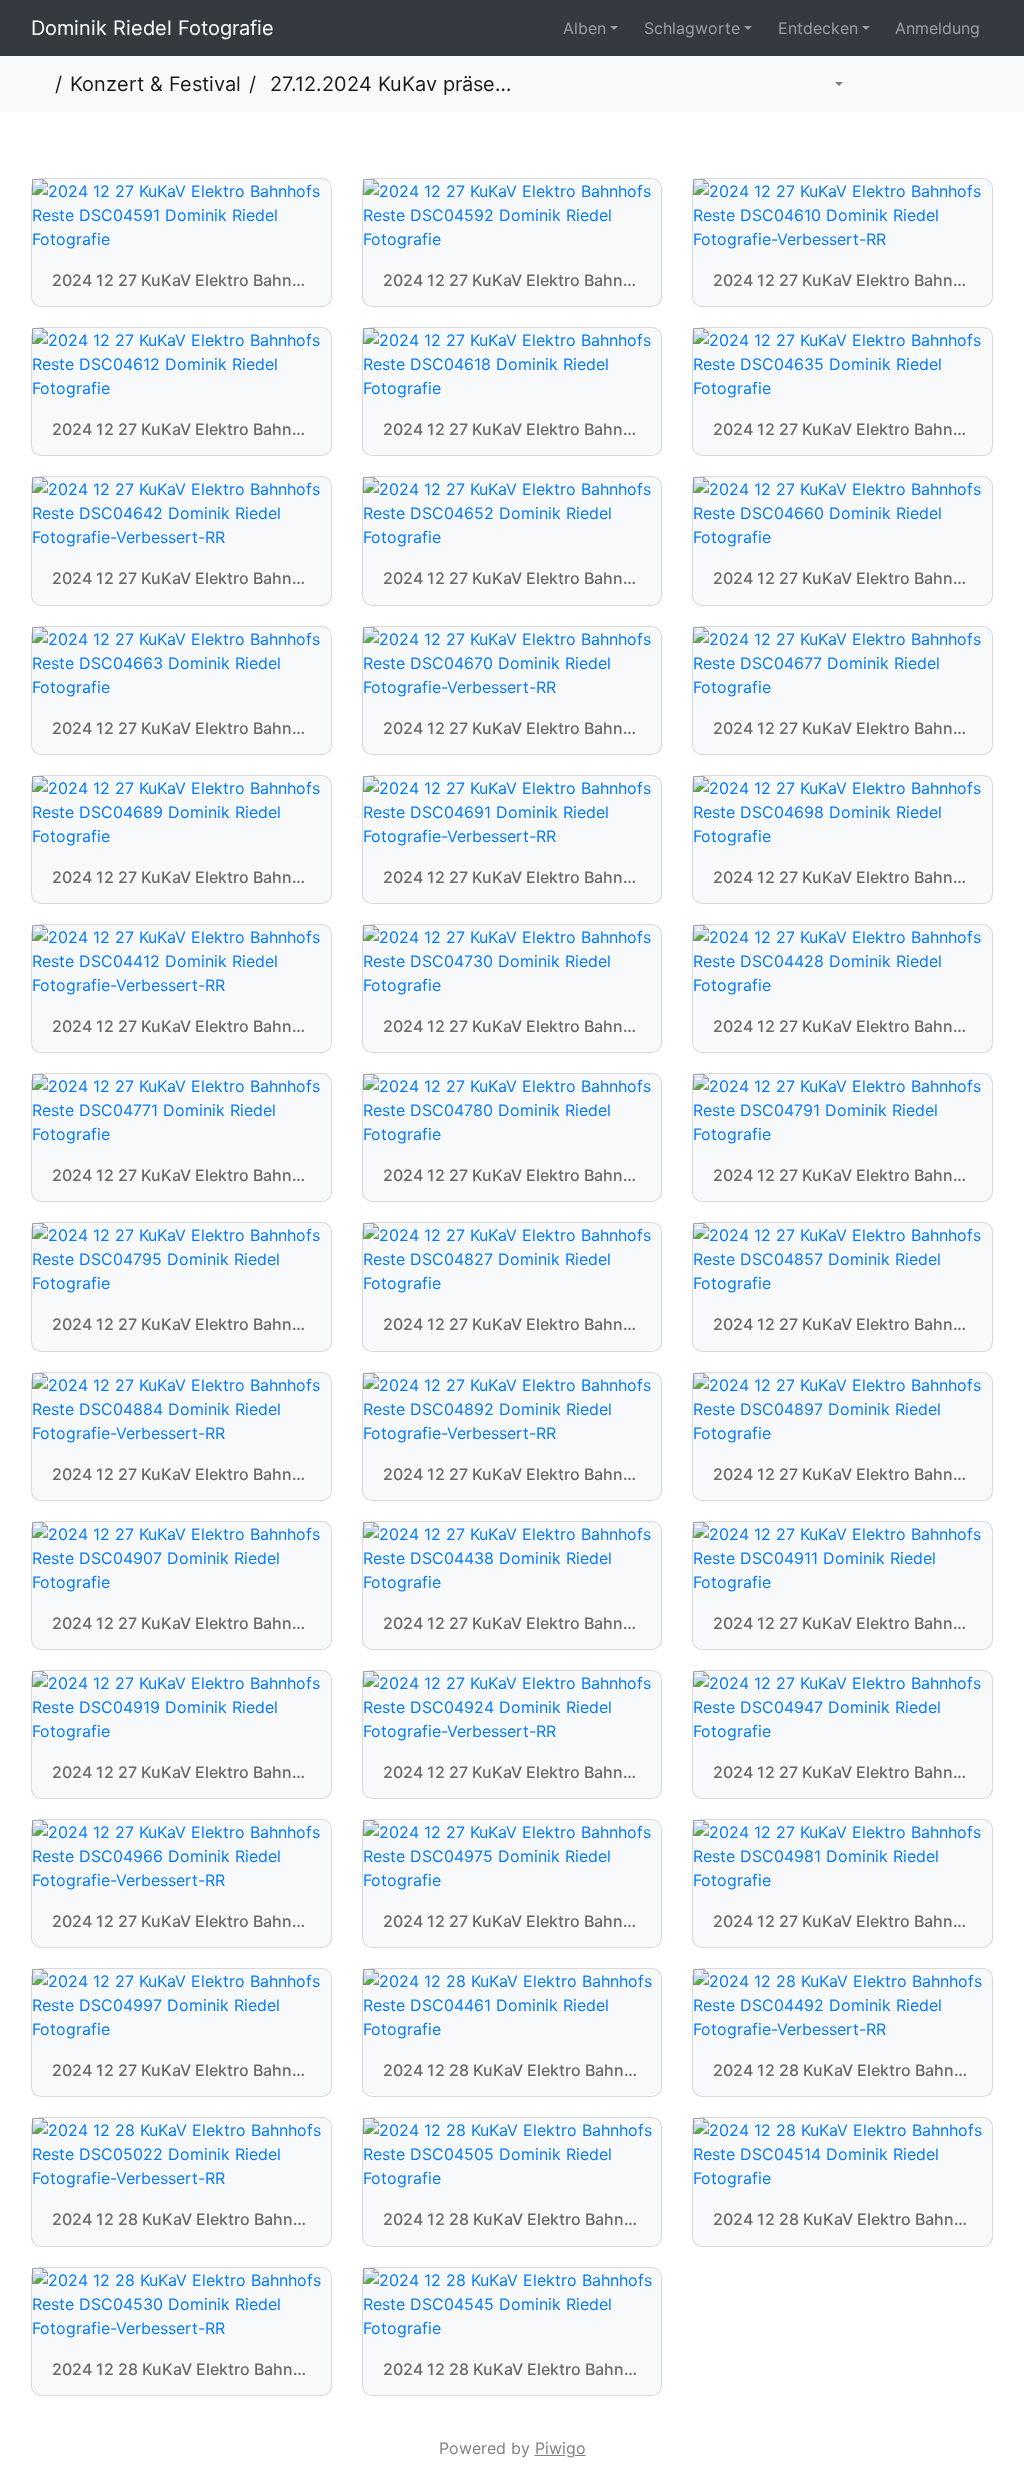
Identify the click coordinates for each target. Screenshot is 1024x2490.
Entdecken (818, 28)
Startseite (39, 84)
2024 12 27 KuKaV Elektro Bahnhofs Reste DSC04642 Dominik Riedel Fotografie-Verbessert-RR (181, 578)
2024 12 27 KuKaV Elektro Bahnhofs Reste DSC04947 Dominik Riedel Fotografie (842, 1772)
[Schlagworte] (829, 84)
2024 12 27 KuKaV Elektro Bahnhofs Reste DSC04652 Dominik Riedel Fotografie (512, 578)
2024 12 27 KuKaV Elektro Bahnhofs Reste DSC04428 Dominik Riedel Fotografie (842, 1026)
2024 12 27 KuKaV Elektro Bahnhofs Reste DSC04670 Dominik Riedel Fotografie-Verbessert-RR (512, 728)
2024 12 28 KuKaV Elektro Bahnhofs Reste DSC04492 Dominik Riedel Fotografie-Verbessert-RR (842, 2070)
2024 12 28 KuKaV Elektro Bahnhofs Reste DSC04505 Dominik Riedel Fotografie (512, 2219)
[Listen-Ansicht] (970, 84)
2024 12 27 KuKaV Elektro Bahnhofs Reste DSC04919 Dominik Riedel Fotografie (181, 1772)
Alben (584, 28)
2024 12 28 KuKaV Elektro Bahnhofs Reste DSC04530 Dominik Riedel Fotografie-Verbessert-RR (181, 2369)
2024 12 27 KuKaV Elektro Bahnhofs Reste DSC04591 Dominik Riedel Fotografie (181, 280)
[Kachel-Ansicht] (925, 84)
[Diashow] (879, 84)
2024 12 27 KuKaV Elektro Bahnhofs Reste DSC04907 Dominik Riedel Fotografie (181, 1623)
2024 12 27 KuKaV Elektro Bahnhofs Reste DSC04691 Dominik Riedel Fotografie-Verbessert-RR (512, 877)
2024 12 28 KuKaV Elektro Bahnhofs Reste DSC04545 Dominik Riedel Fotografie (512, 2369)
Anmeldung (937, 28)
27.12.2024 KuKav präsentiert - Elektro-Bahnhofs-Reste (387, 84)
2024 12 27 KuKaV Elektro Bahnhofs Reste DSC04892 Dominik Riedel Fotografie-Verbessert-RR (512, 1474)
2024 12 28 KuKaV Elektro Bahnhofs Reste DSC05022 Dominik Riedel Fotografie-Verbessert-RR (181, 2219)
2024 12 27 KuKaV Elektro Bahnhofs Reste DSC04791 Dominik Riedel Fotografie (842, 1175)
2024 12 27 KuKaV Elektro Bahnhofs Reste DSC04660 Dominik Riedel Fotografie (842, 578)
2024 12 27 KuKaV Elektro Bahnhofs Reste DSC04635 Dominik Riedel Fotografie (842, 429)
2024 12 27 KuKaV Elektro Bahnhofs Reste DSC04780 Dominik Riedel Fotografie (512, 1175)
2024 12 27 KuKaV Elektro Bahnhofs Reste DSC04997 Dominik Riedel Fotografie (181, 2070)
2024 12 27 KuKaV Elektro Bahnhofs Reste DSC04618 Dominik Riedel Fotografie (512, 429)
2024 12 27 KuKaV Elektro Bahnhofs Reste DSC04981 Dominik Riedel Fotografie (842, 1921)
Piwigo (560, 2448)
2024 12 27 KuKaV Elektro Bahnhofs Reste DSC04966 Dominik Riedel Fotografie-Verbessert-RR (181, 1921)
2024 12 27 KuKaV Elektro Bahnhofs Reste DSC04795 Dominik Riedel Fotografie (181, 1324)
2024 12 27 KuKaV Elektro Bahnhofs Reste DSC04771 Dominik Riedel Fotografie (181, 1175)
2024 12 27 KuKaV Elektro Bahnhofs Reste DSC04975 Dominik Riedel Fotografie (512, 1921)
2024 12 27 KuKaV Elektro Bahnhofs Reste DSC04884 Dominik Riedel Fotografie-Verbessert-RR (181, 1474)
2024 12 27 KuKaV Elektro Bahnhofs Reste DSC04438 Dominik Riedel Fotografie (512, 1623)
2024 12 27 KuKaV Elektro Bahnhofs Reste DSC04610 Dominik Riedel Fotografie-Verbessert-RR (842, 280)
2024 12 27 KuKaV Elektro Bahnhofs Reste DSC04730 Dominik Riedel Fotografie (512, 1026)
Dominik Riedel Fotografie (152, 28)
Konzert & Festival (155, 84)
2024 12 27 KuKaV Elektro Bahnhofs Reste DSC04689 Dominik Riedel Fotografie (181, 877)
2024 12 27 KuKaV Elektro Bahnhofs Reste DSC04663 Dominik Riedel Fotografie (181, 728)
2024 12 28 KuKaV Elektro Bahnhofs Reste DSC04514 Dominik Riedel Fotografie (842, 2219)
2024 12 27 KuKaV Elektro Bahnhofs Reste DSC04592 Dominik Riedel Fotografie (512, 280)
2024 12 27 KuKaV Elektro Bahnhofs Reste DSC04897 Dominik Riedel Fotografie (842, 1474)
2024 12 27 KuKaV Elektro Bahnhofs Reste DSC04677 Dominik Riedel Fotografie (842, 728)
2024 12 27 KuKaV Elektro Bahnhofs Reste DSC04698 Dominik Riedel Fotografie (842, 877)
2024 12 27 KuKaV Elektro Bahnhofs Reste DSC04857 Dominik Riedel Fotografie (842, 1324)
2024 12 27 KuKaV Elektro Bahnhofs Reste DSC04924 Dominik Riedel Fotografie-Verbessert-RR (512, 1772)
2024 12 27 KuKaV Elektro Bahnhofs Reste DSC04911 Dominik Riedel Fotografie (842, 1623)
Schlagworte (692, 28)
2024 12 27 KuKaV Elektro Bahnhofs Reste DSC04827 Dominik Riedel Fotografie (512, 1324)
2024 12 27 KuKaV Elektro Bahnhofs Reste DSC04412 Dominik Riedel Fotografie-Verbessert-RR (181, 1026)
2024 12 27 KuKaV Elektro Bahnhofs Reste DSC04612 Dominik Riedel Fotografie (181, 429)
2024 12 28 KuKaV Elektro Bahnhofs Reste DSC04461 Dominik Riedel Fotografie (512, 2070)
